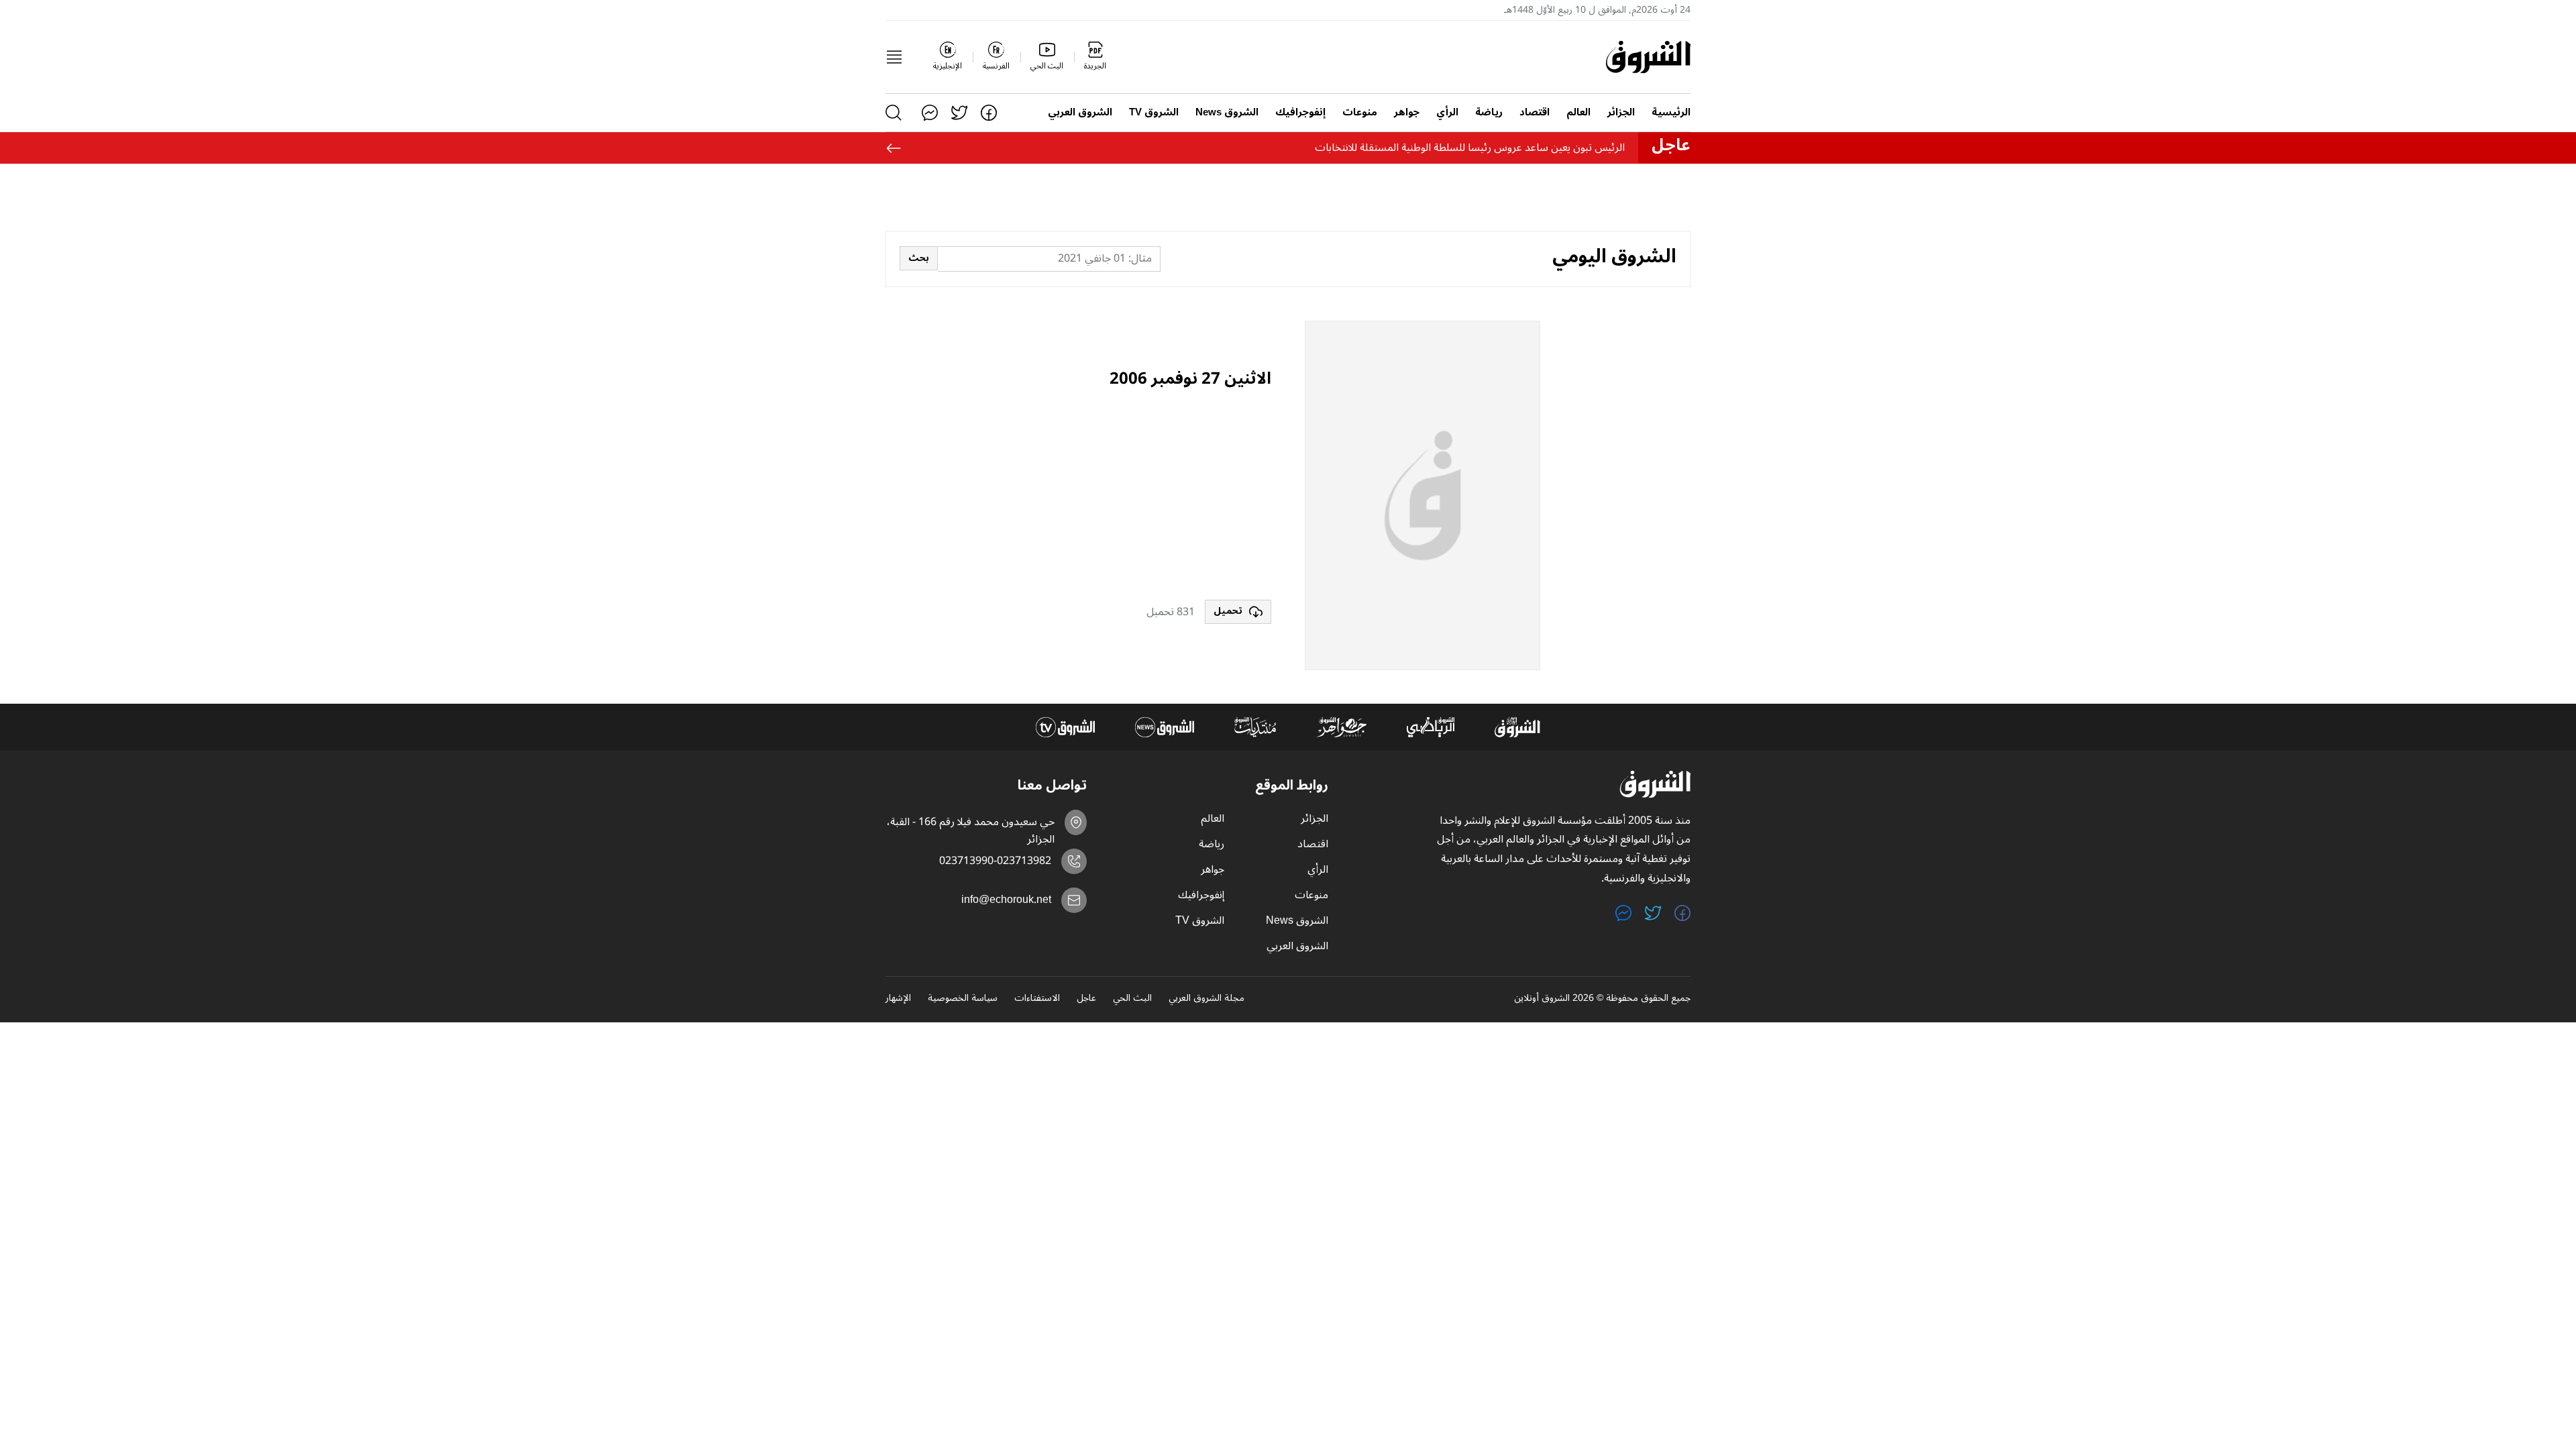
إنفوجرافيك (1300, 112)
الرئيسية (1671, 112)
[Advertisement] (1171, 496)
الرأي (1447, 112)
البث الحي (1132, 999)
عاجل (1086, 999)
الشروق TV (1154, 112)
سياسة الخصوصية (963, 999)
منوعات (1360, 112)
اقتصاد (1535, 112)
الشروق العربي (1080, 112)
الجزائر (1621, 112)
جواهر (1407, 112)
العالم (1578, 112)
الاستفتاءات (1037, 999)
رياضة (1489, 112)
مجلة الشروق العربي (1206, 999)
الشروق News (1227, 112)
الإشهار (898, 999)
